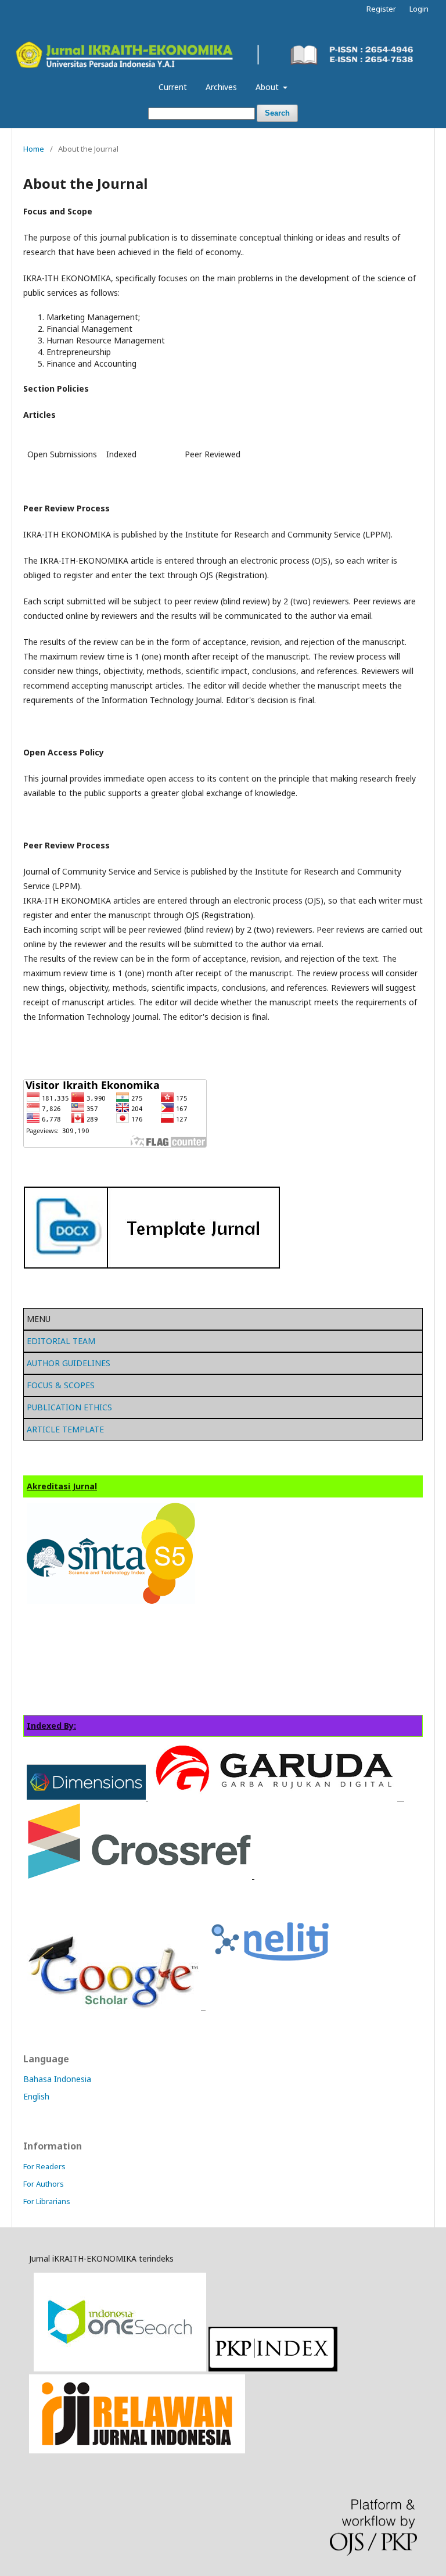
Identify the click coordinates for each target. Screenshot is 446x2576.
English (36, 2096)
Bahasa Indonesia (57, 2079)
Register (381, 9)
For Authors (44, 2184)
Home (34, 149)
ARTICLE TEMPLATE (65, 1429)
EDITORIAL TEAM (61, 1341)
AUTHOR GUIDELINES (69, 1363)
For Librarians (47, 2201)
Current (173, 87)
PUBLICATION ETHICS (69, 1407)
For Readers (44, 2166)
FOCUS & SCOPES (61, 1385)
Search (277, 113)
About (268, 87)
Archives (221, 87)
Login (419, 9)
